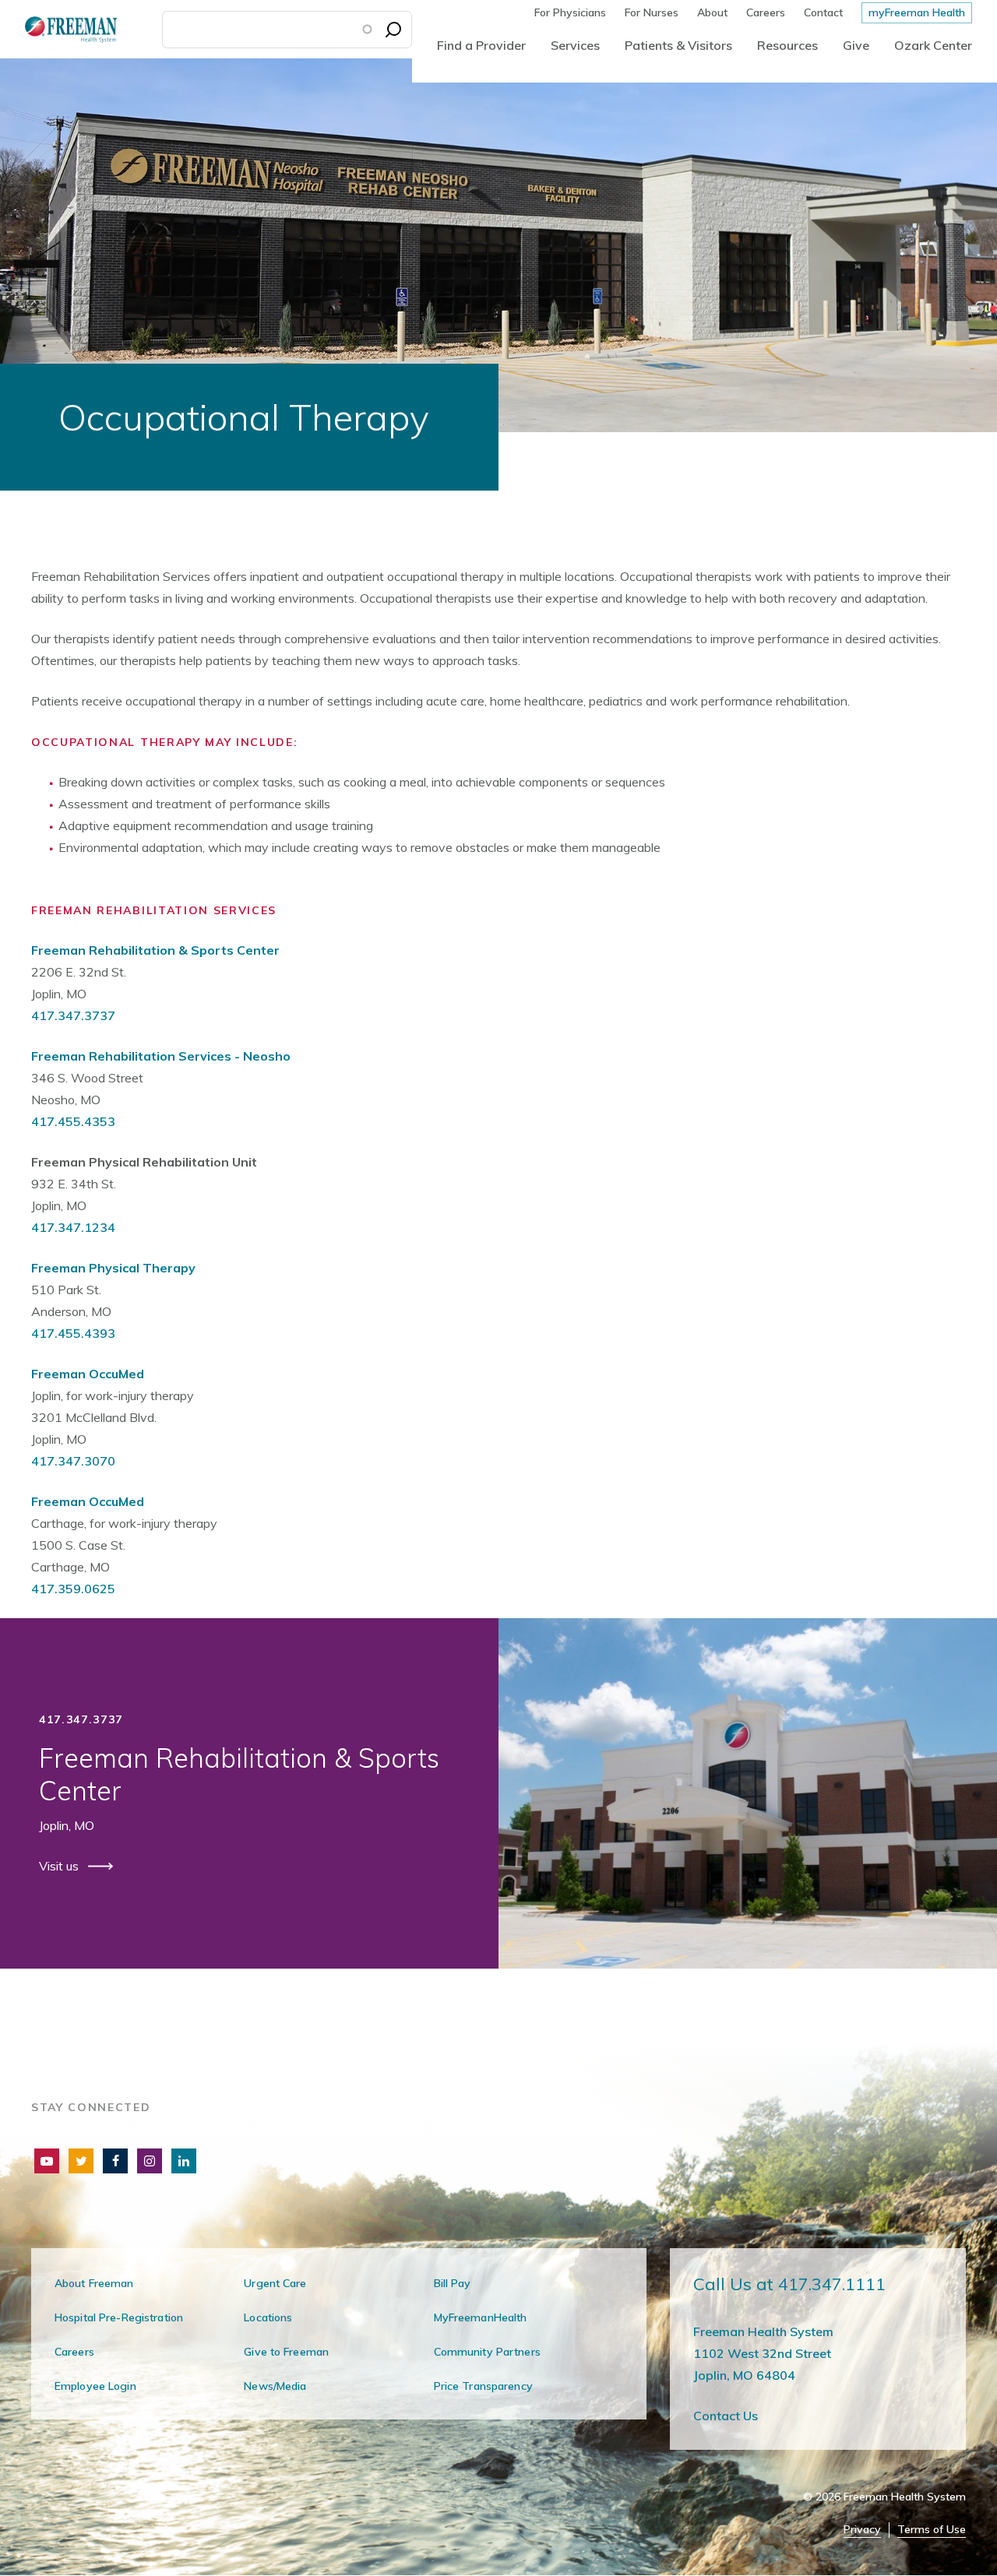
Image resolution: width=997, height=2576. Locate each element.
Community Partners (487, 2352)
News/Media (275, 2386)
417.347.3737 (73, 1015)
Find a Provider (481, 45)
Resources (787, 45)
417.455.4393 (73, 1333)
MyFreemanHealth (481, 2317)
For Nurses (652, 12)
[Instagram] (150, 2161)
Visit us (60, 1866)
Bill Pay (453, 2283)
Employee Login (95, 2386)
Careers (766, 12)
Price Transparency (483, 2386)
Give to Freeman (286, 2352)
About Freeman (94, 2283)
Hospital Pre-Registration (119, 2317)
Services (575, 45)
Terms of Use (932, 2530)
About (712, 12)
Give (856, 45)
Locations (268, 2317)
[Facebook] (115, 2161)
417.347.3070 (73, 1461)
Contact (823, 12)
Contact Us (726, 2416)
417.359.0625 (73, 1589)
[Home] (58, 29)
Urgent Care (275, 2283)
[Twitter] (81, 2161)
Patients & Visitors (678, 45)
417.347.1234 (73, 1227)
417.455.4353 (73, 1121)
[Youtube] (47, 2161)
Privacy (862, 2530)
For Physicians (570, 12)
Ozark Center (933, 45)
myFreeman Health (917, 12)
